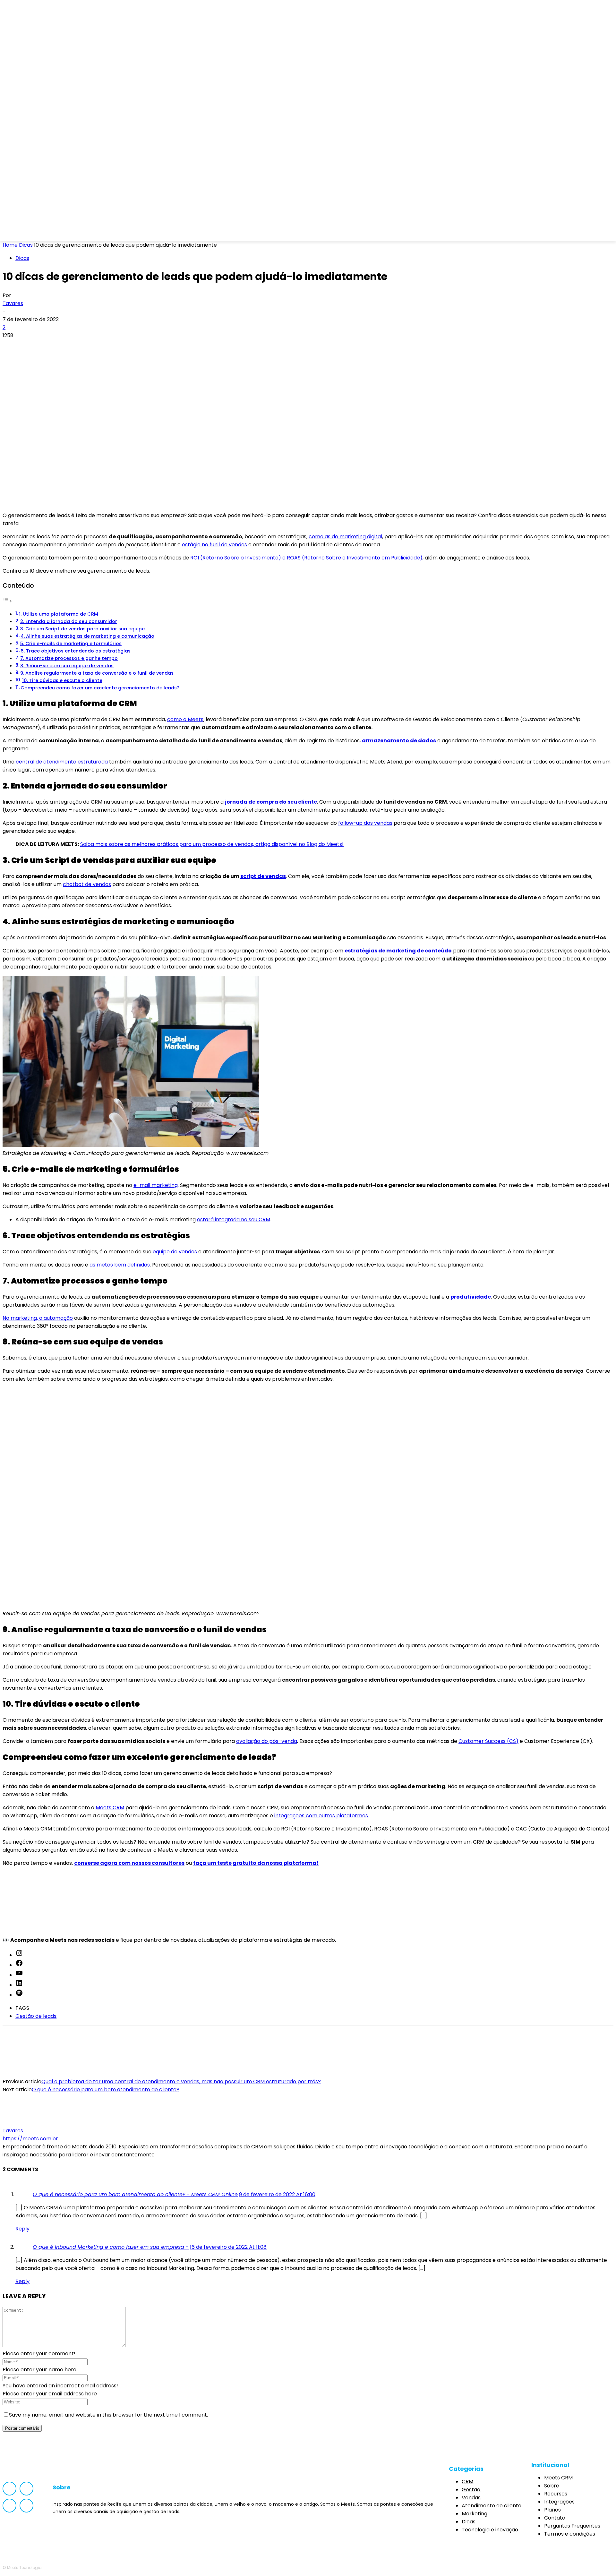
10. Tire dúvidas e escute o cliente (62, 680)
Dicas (26, 245)
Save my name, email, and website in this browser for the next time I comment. (108, 2415)
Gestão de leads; (36, 2016)
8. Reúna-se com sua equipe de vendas (67, 666)
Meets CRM (110, 1808)
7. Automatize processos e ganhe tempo (69, 658)
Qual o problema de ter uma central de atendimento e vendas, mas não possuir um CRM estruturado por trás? (181, 2081)
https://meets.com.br (30, 2139)
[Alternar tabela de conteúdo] (7, 601)
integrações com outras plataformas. (322, 1816)
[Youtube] (70, 232)
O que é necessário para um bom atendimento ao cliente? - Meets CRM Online (135, 2194)
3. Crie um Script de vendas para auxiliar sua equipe (82, 629)
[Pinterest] (59, 346)
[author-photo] (18, 2123)
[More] (106, 346)
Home (10, 245)
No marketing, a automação (38, 1318)
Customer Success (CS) (488, 1741)
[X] (36, 346)
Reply (22, 2229)
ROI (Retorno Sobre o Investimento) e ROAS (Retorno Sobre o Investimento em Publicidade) (306, 558)
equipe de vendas (175, 1252)
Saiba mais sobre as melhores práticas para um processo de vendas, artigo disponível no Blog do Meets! (212, 844)
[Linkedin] (53, 232)
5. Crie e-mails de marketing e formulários (71, 644)
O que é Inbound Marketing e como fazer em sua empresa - (111, 2247)
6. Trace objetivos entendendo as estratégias (76, 651)
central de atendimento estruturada (62, 762)
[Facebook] (18, 232)
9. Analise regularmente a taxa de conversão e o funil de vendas (97, 673)
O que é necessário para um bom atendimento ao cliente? (106, 2090)
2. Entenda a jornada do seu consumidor (69, 621)
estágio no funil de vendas (214, 545)
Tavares (13, 303)
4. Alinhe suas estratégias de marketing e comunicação (87, 636)
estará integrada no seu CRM (234, 1220)
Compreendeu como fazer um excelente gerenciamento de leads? (100, 688)
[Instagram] (36, 232)
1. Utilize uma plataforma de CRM (59, 614)
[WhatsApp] (82, 346)
